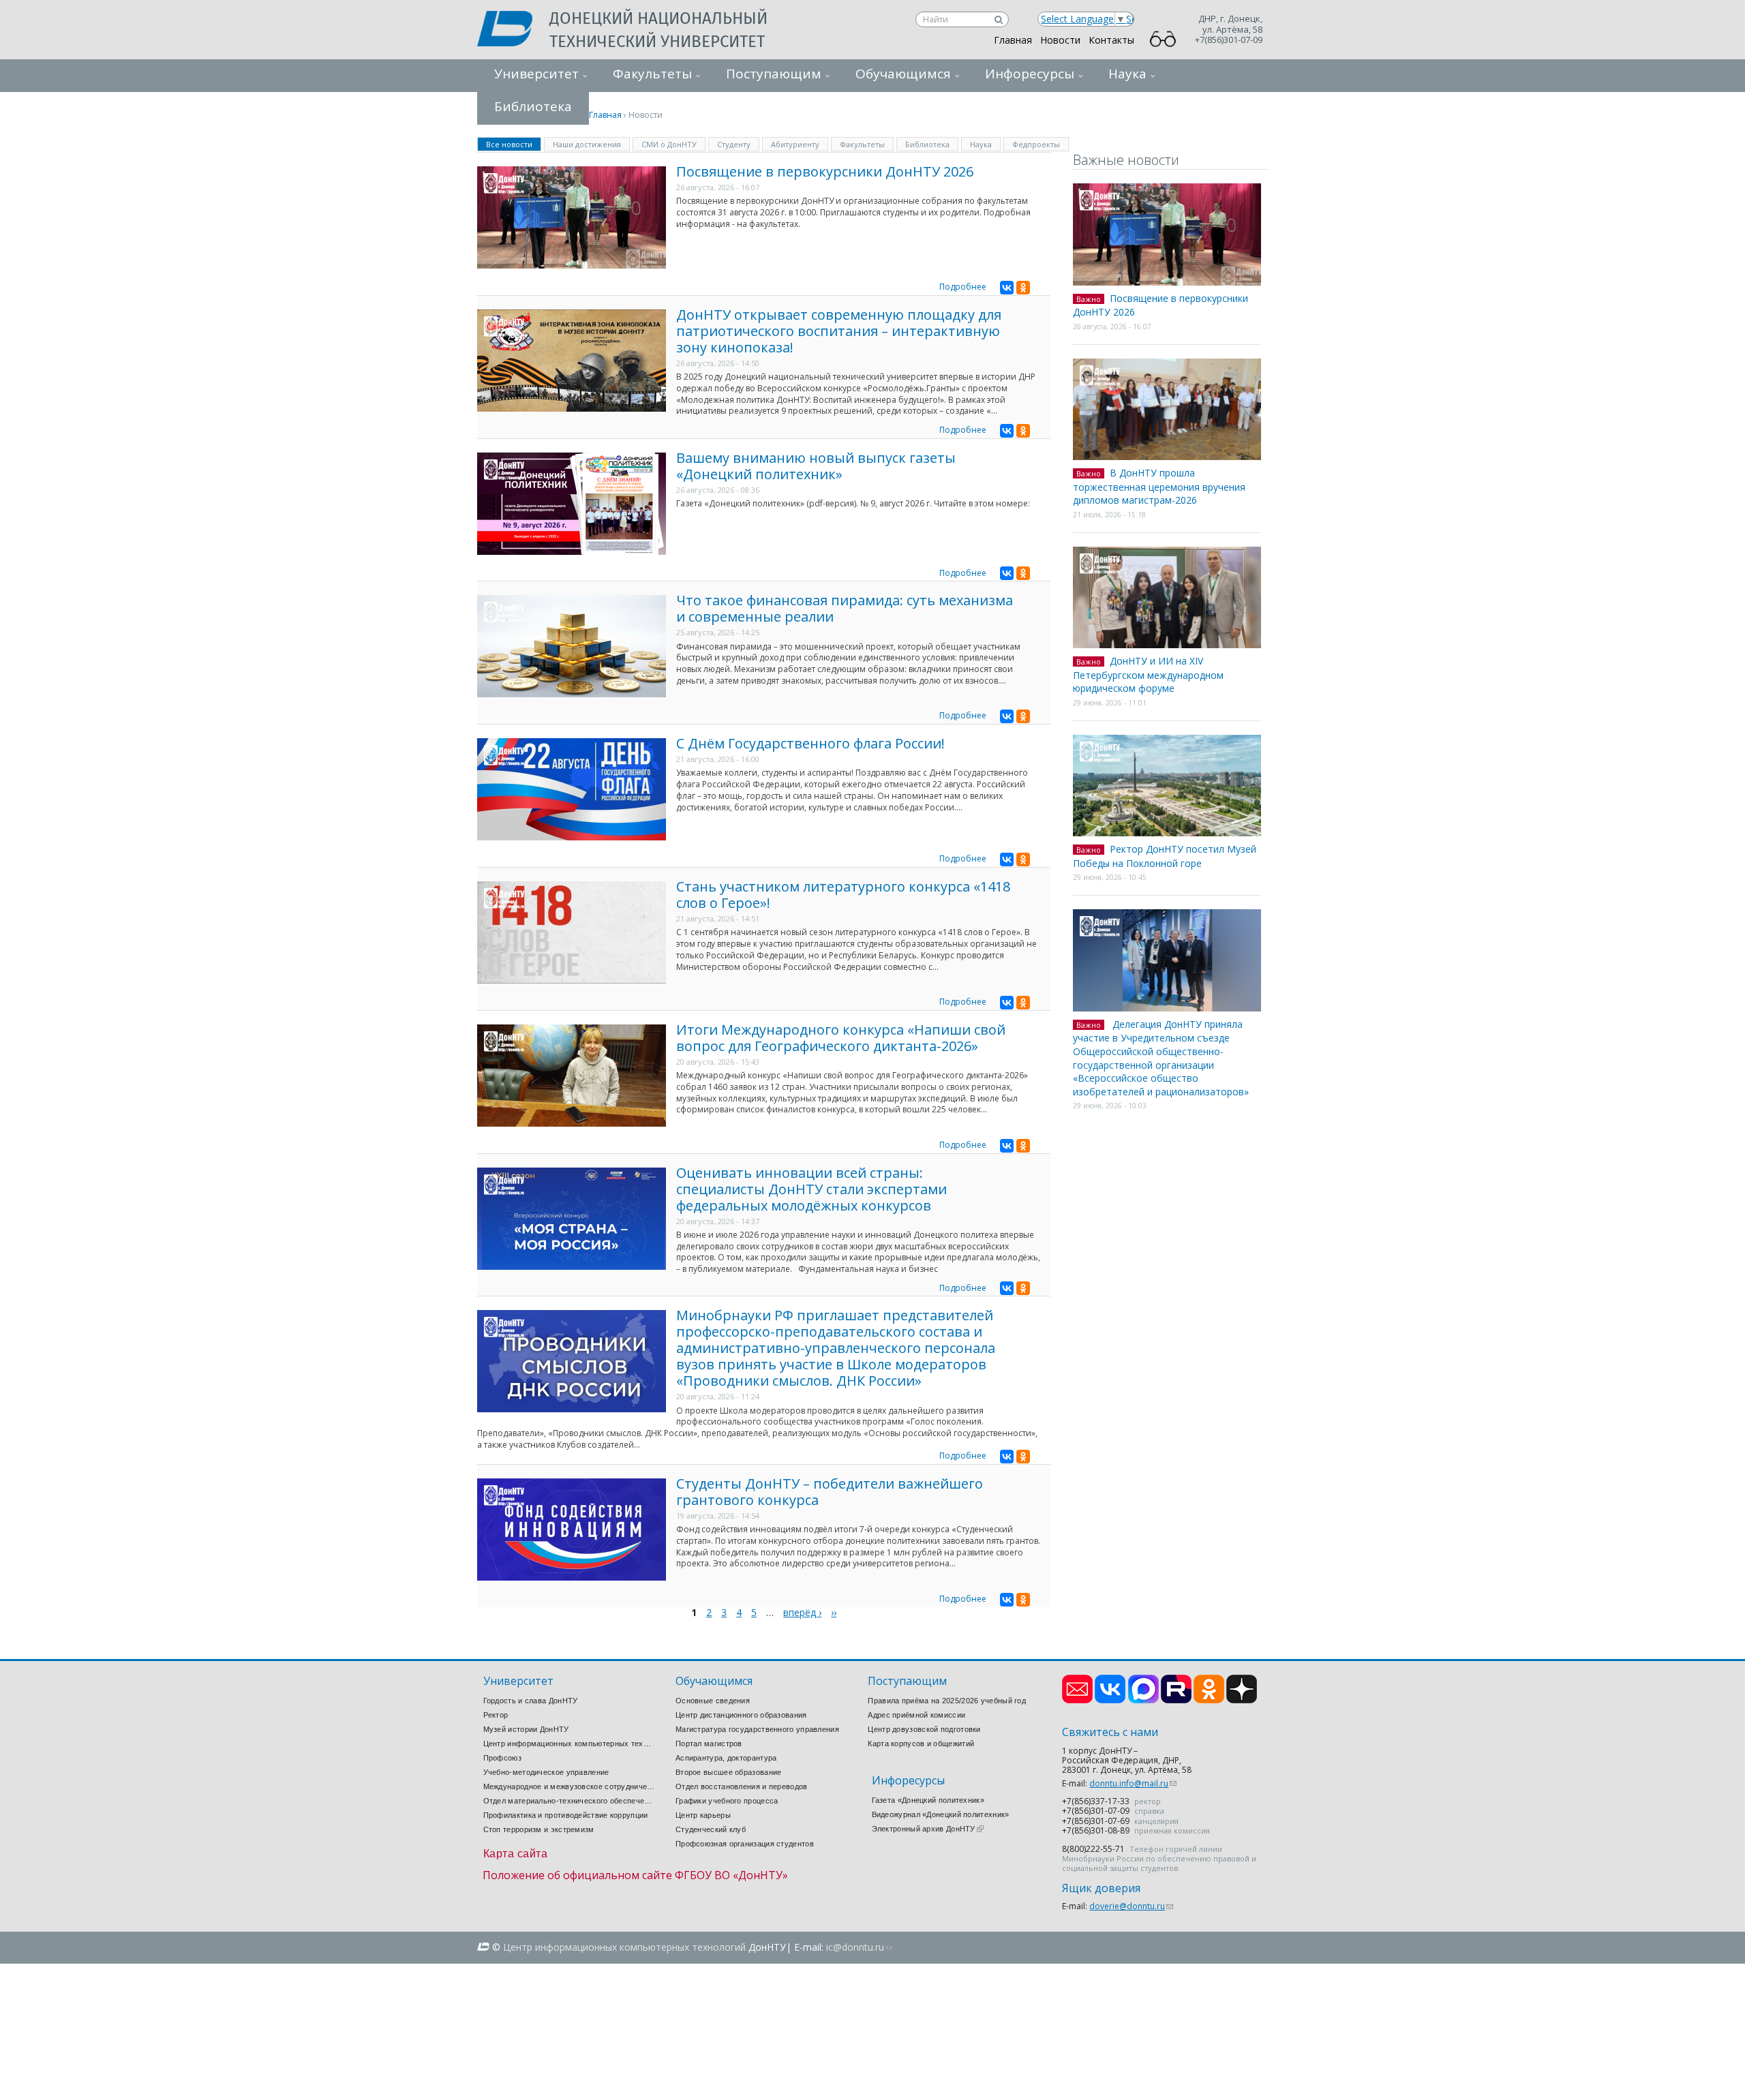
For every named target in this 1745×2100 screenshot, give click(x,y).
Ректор (496, 1715)
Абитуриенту (795, 144)
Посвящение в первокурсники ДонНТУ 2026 (825, 171)
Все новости (514, 143)
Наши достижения (587, 144)
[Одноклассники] (1023, 288)
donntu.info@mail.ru (1133, 1783)
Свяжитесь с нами (1110, 1732)
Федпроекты (1036, 144)
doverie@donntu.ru (1131, 1906)
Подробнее (963, 287)
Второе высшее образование (729, 1772)
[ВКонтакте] (1007, 288)
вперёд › (802, 1612)
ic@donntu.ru (859, 1947)
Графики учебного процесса (727, 1801)
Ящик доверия (1101, 1888)
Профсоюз (502, 1758)
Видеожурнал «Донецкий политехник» (941, 1814)
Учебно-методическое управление (546, 1772)
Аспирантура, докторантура (726, 1758)
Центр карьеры (703, 1815)
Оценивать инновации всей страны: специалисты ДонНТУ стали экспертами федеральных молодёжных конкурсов (811, 1189)
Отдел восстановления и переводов (742, 1786)
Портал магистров (709, 1744)
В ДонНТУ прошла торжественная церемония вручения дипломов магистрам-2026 (1159, 486)
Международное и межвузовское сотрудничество (569, 1786)
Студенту (734, 144)
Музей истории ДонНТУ (526, 1729)
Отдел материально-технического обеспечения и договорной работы (569, 1801)
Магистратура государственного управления (757, 1729)
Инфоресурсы (1030, 74)
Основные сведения (713, 1701)
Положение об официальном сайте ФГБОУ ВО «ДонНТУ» (635, 1875)
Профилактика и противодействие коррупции (566, 1815)
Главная (1013, 40)
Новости (1060, 40)
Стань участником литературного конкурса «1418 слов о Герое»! (843, 895)
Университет (536, 74)
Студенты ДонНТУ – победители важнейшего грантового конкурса (830, 1492)
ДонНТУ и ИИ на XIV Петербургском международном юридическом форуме (1148, 674)
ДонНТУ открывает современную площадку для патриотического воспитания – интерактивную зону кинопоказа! (839, 331)
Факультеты (652, 74)
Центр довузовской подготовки (924, 1729)
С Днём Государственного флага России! (810, 743)
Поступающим (774, 74)
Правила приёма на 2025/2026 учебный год (947, 1701)
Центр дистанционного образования (741, 1715)
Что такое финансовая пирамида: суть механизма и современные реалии (845, 608)
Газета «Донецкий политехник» (928, 1800)
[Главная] (513, 30)
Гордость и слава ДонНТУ (531, 1701)
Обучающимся (903, 74)
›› (834, 1612)
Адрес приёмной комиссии (916, 1715)
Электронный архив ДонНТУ (928, 1829)
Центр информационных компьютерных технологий (569, 1744)
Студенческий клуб (711, 1829)
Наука (1127, 74)
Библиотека (927, 144)
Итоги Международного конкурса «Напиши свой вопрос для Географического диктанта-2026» (841, 1038)
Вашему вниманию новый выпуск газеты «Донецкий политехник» (816, 466)
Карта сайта (516, 1854)
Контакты (1111, 40)
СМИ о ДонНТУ (669, 144)
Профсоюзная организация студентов (745, 1844)
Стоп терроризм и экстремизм (539, 1829)
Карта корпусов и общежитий (921, 1744)
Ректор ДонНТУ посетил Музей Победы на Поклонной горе (1165, 856)
